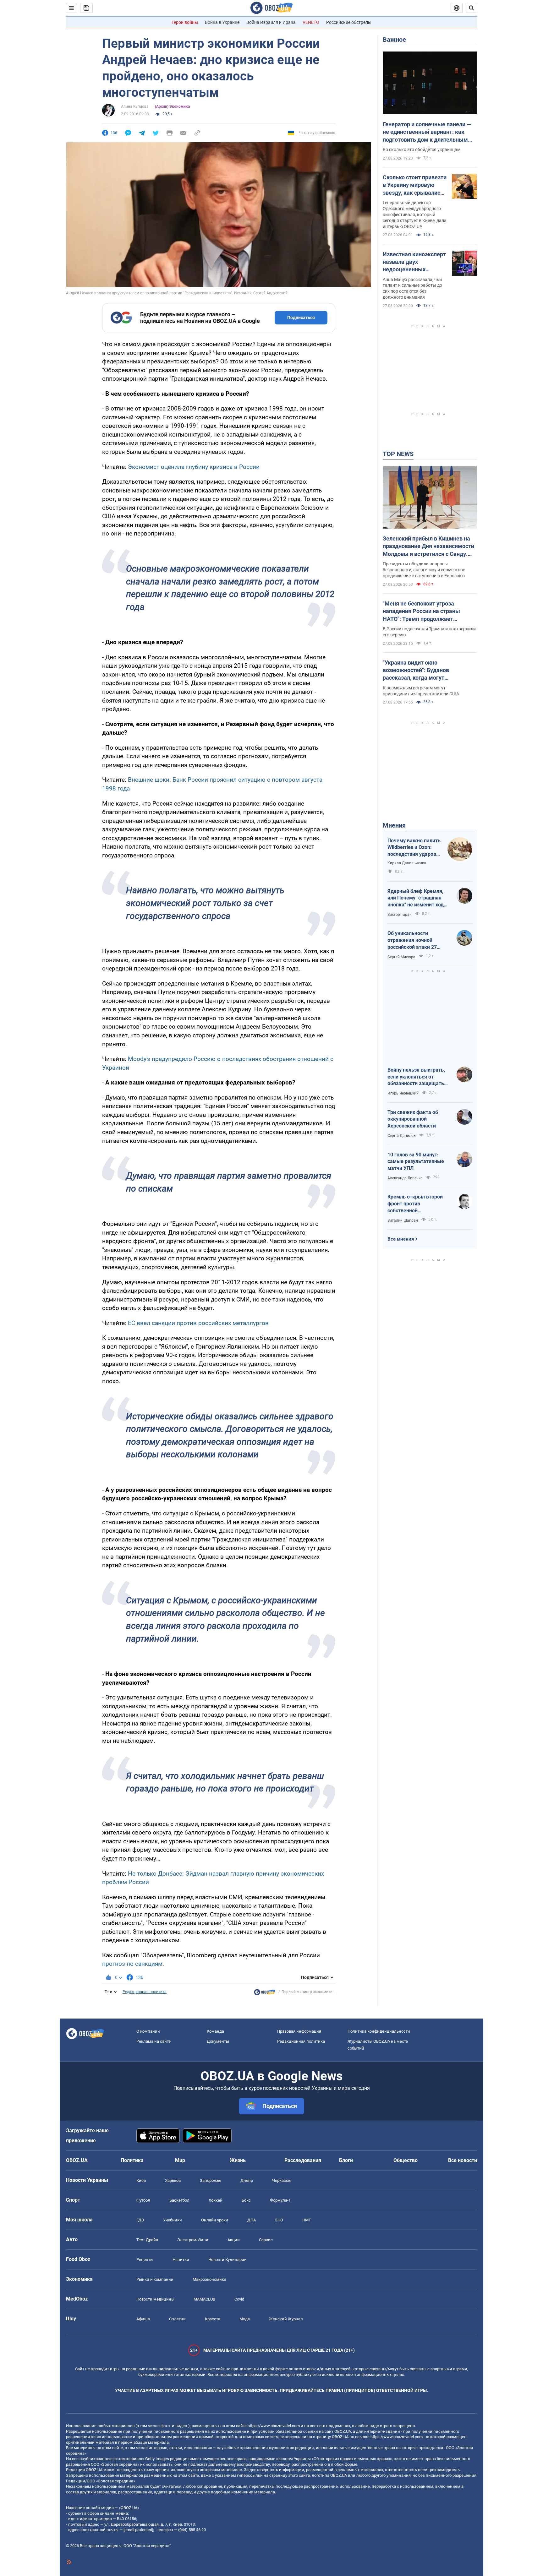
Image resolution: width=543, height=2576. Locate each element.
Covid (239, 2299)
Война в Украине (222, 22)
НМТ (307, 2220)
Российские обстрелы (349, 22)
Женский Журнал (286, 2319)
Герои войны (185, 22)
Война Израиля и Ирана (271, 22)
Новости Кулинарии (228, 2260)
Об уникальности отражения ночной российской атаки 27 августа (412, 940)
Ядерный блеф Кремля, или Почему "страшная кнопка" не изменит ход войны (416, 898)
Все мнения (401, 1239)
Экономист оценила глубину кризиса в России (194, 467)
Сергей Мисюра (401, 957)
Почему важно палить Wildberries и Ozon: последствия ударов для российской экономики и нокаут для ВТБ (414, 848)
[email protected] (138, 2530)
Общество (406, 2160)
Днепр (247, 2180)
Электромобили (193, 2240)
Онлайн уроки (215, 2220)
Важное (394, 40)
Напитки (181, 2260)
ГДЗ (140, 2220)
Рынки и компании (155, 2279)
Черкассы (282, 2180)
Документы (218, 2041)
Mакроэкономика (209, 2279)
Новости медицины (155, 2299)
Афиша (143, 2319)
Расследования (303, 2160)
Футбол (143, 2200)
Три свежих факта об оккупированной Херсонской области (413, 1119)
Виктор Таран (400, 915)
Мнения (394, 825)
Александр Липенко (405, 1178)
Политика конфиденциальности (379, 2031)
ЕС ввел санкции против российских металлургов (198, 1323)
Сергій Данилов (402, 1136)
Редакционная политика (145, 1992)
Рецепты (145, 2260)
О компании (148, 2031)
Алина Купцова (135, 106)
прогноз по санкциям (132, 1964)
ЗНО (279, 2220)
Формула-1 (280, 2200)
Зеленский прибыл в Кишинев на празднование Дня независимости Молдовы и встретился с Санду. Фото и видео (428, 546)
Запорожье (211, 2180)
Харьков (173, 2180)
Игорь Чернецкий (403, 1093)
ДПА (252, 2220)
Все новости (463, 2160)
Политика (132, 2160)
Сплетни (177, 2319)
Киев (141, 2180)
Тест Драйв (147, 2240)
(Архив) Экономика (172, 106)
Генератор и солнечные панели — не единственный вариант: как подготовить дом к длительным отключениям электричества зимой (427, 132)
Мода (245, 2319)
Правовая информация (299, 2031)
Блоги (346, 2160)
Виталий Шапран (403, 1220)
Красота (213, 2319)
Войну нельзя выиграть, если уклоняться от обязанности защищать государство (416, 1077)
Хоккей (216, 2200)
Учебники (173, 2220)
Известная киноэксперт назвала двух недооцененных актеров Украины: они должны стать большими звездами (414, 262)
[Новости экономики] (265, 1994)
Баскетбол (179, 2200)
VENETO (311, 22)
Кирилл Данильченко (407, 863)
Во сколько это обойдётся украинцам (422, 149)
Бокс (246, 2200)
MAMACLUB (204, 2299)
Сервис (266, 2240)
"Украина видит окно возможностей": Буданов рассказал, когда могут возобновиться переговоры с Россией (422, 671)
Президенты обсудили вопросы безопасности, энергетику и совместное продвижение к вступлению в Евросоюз (424, 570)
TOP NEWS (398, 454)
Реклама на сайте (154, 2041)
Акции (234, 2240)
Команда (215, 2031)
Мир (180, 2160)
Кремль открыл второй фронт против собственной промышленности (415, 1204)
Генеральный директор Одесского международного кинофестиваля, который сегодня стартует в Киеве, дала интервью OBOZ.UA (415, 215)
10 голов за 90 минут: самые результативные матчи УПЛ (416, 1161)
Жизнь (238, 2160)
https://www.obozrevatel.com (274, 2426)
